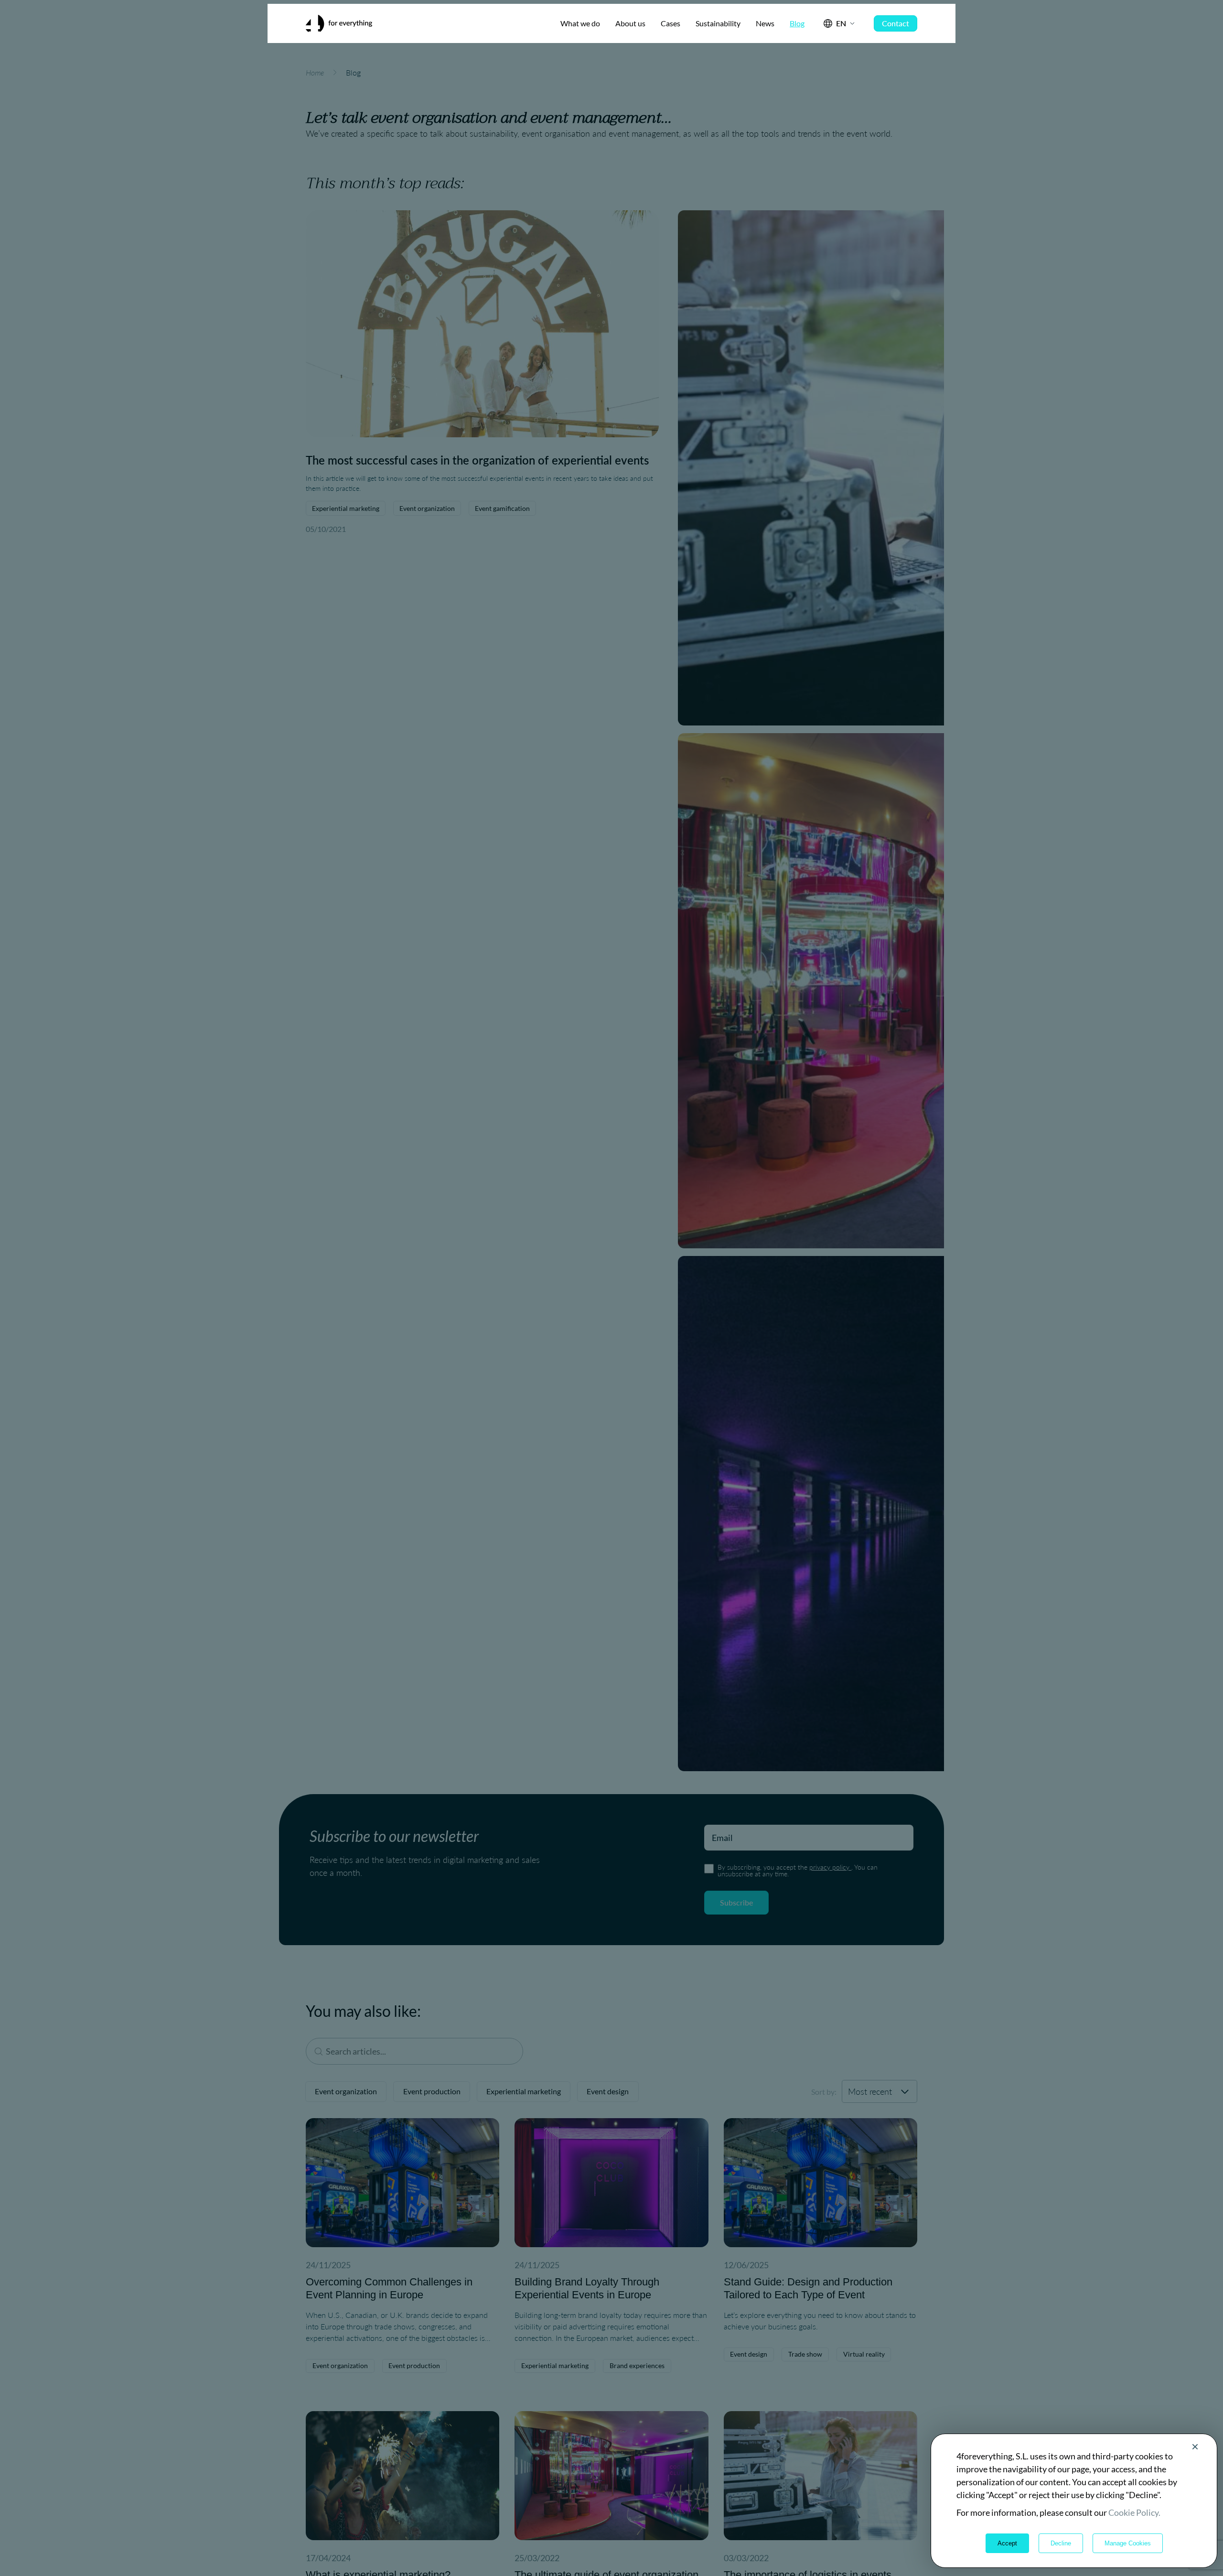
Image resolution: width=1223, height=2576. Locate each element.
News (765, 23)
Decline (1061, 2543)
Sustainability (718, 23)
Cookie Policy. (1134, 2512)
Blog (797, 23)
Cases (671, 23)
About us (630, 23)
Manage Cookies (1128, 2543)
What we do (580, 23)
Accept (1007, 2543)
